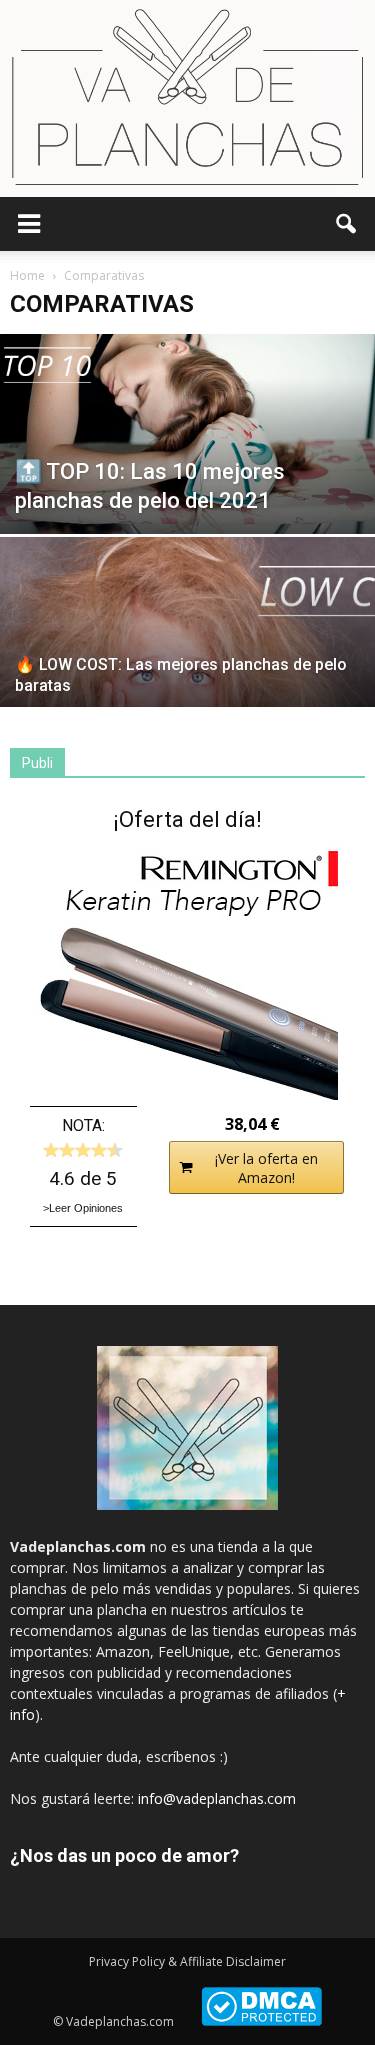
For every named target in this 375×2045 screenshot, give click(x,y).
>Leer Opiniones (83, 1208)
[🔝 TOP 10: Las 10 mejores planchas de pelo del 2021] (187, 434)
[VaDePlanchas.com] (187, 98)
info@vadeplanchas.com (217, 1798)
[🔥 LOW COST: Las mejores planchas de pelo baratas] (187, 677)
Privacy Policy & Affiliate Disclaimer (187, 1961)
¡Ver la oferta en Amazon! (266, 1168)
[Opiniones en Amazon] (83, 1150)
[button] (347, 224)
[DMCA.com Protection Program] (261, 2021)
